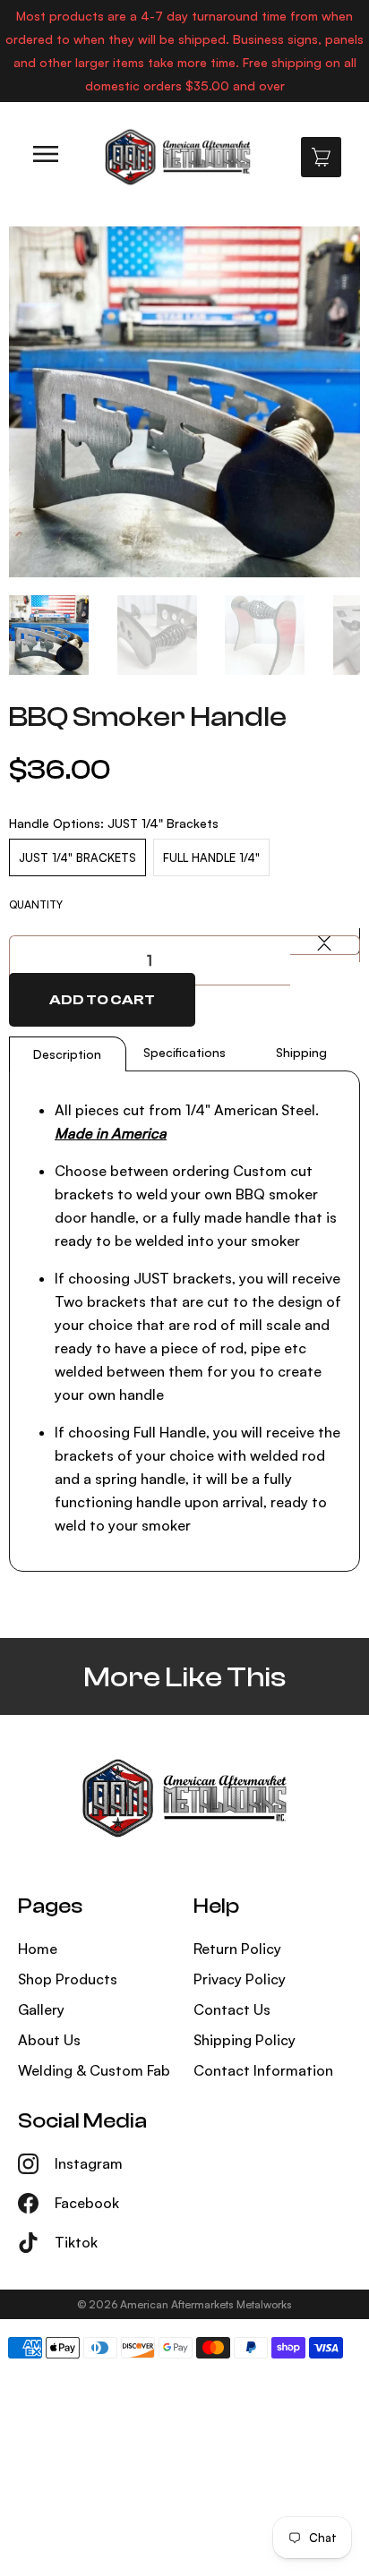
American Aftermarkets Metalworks (206, 2304)
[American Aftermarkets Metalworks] (177, 157)
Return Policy (237, 1949)
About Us (49, 2040)
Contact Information (263, 2070)
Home (38, 1949)
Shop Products (68, 1979)
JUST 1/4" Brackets (77, 857)
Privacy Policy (240, 1979)
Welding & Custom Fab (94, 2070)
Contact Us (232, 2009)
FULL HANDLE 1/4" (211, 857)
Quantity (36, 904)
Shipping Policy (245, 2040)
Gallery (41, 2009)
